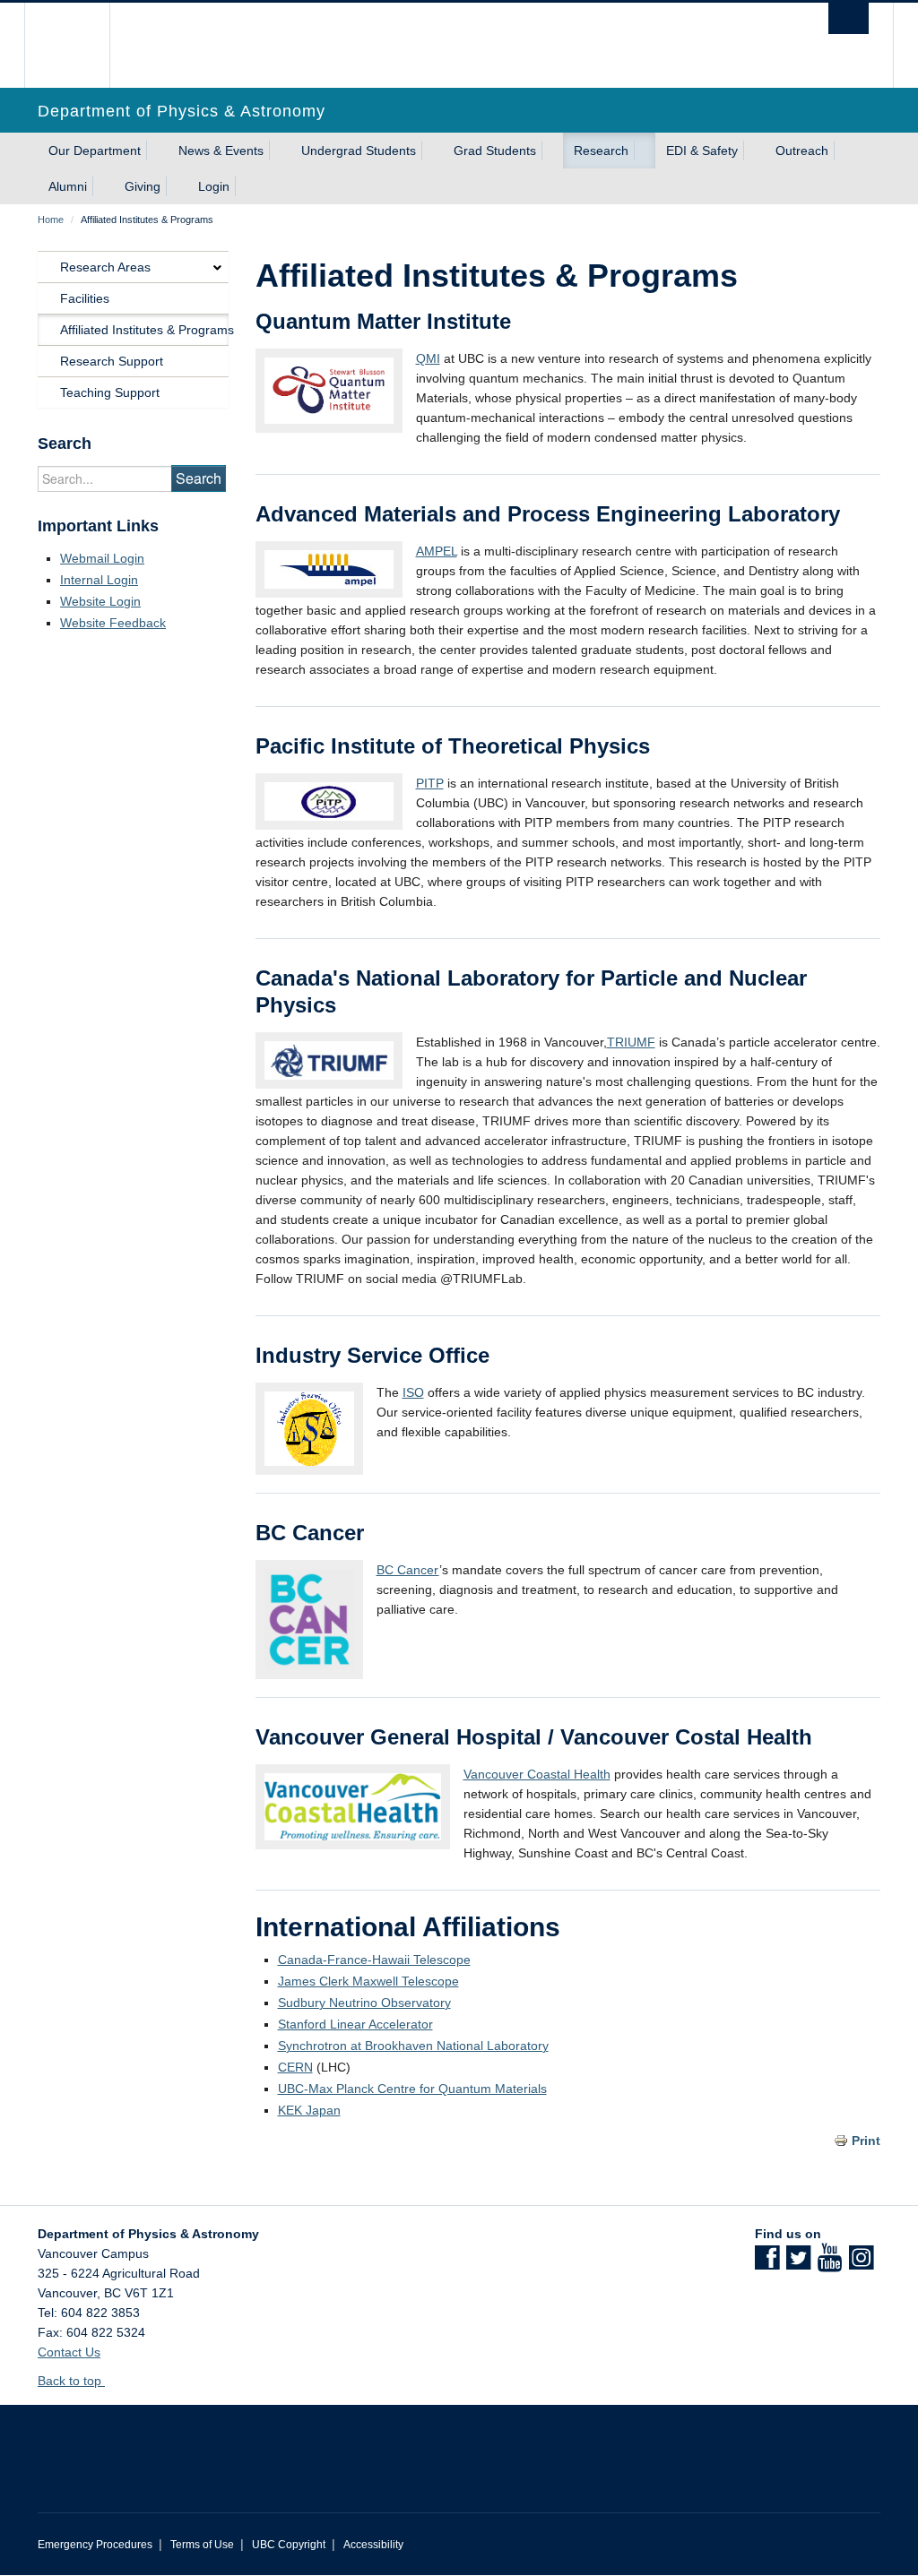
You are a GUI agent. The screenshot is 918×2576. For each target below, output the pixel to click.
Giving (143, 186)
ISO (413, 1392)
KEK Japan (309, 2110)
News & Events (221, 151)
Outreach (802, 151)
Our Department (95, 151)
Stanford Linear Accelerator (355, 2024)
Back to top (71, 2381)
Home (51, 220)
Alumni (68, 186)
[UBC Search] (849, 18)
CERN (295, 2067)
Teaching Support (110, 392)
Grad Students (495, 151)
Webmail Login (102, 558)
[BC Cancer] (309, 1618)
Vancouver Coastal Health (537, 1774)
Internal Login (99, 580)
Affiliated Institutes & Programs (144, 330)
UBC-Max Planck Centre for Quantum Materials (412, 2089)
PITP (430, 783)
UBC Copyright (289, 2545)
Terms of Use (202, 2545)
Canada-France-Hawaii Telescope (374, 1960)
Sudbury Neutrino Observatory (364, 2003)
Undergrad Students (359, 151)
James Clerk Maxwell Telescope (368, 1981)
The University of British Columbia (80, 45)
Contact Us (69, 2352)
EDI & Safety (702, 151)
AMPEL (437, 551)
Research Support (112, 361)
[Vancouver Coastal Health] (353, 1805)
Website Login (100, 601)
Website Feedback (113, 623)
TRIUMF (631, 1042)
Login (214, 186)
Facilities (85, 298)
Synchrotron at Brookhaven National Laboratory (413, 2046)
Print (866, 2141)
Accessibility (373, 2545)
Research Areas (105, 267)
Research (601, 151)
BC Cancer (408, 1570)
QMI (428, 358)
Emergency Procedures (95, 2545)
